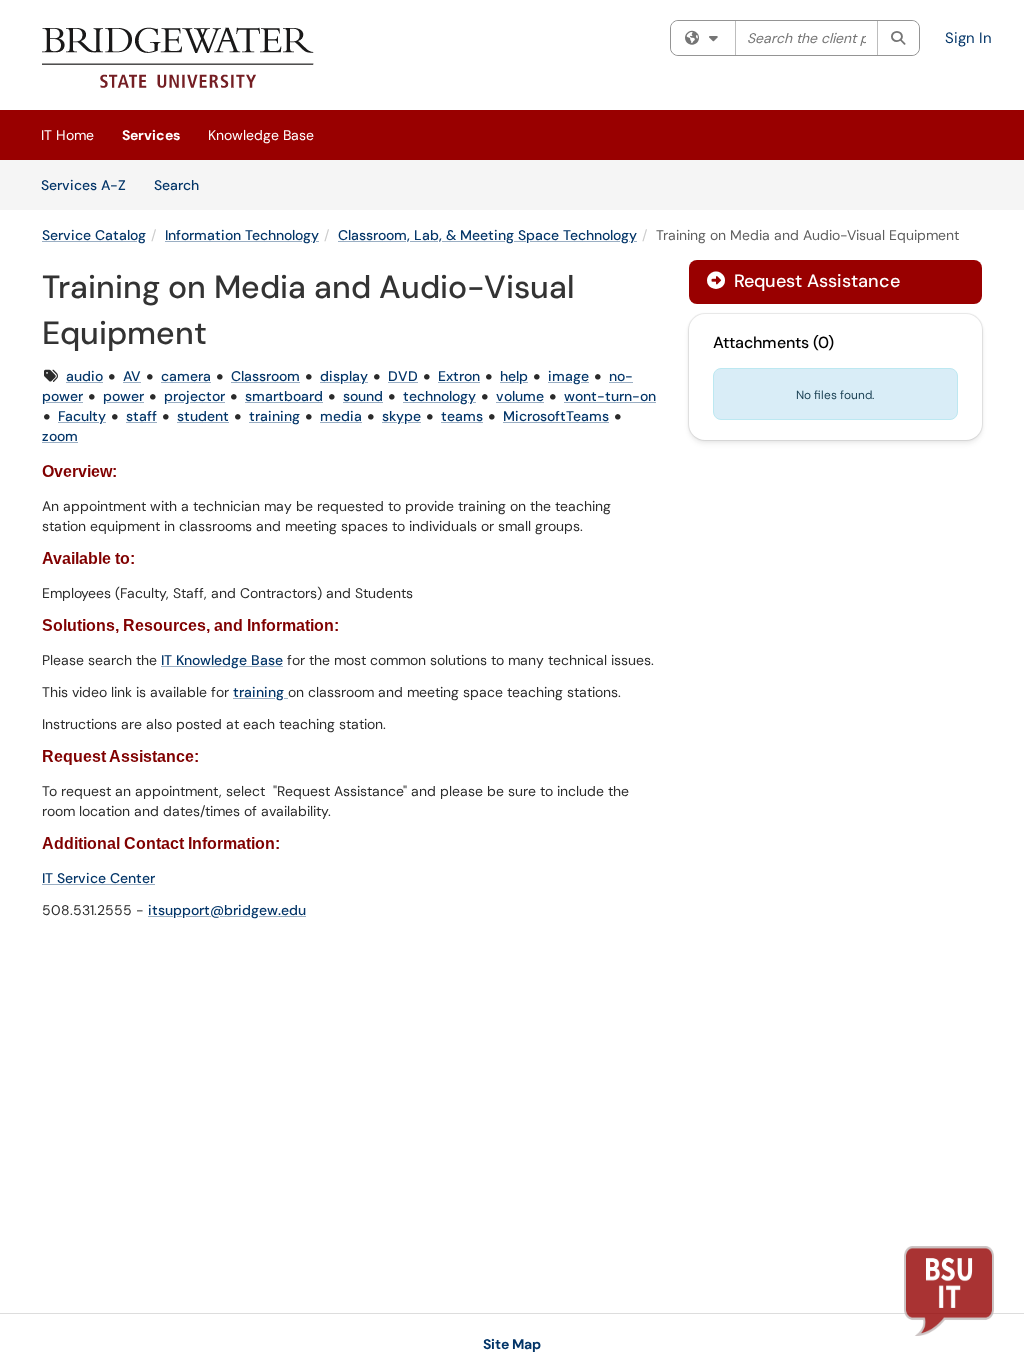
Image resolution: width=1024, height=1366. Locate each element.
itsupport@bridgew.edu (227, 910)
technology (439, 396)
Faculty (82, 416)
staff (141, 416)
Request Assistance (814, 281)
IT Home (67, 135)
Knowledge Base (261, 135)
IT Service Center (98, 878)
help (514, 376)
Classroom (265, 376)
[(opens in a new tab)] (178, 60)
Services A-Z (83, 185)
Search (183, 184)
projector (194, 396)
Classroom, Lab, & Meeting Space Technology (487, 235)
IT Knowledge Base (222, 660)
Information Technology (242, 235)
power (123, 396)
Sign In (968, 38)
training (274, 416)
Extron (459, 376)
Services (151, 135)
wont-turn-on (610, 396)
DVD (403, 376)
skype (401, 416)
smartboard (284, 396)
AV (132, 376)
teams (462, 416)
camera (186, 376)
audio (84, 376)
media (341, 416)
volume (520, 396)
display (344, 376)
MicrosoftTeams (556, 416)
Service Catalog (94, 235)
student (203, 416)
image (568, 376)
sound (363, 396)
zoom (60, 436)
